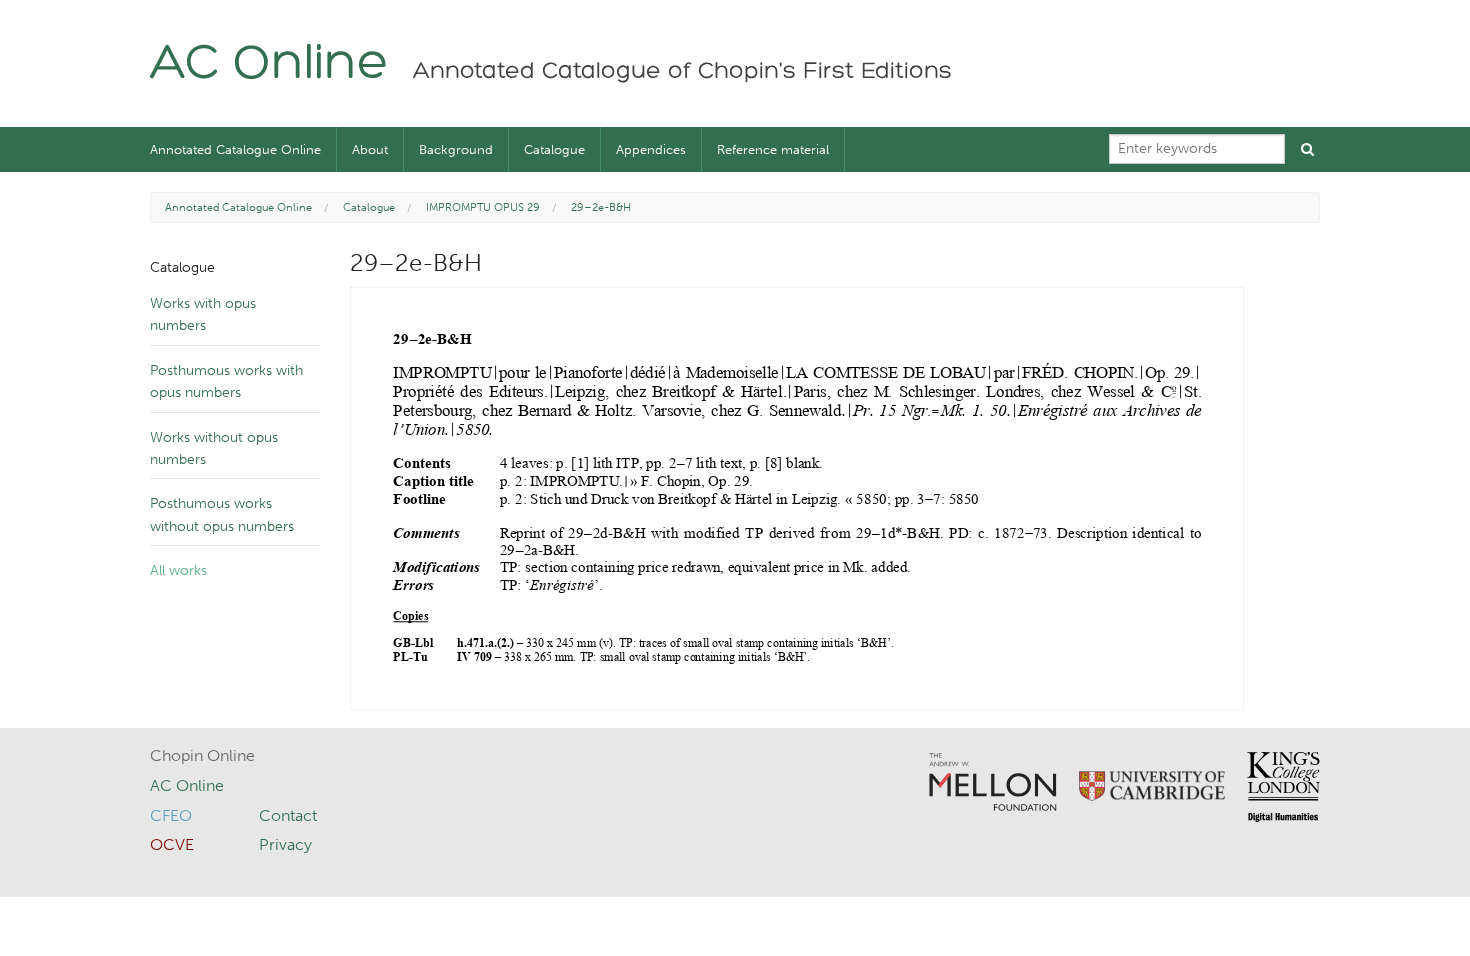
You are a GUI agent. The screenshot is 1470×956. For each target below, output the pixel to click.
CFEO (171, 815)
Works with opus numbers (203, 314)
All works (178, 570)
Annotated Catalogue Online (235, 149)
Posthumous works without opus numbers (222, 514)
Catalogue (554, 149)
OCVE (172, 844)
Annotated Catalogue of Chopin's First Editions (682, 72)
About (370, 149)
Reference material (773, 149)
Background (456, 149)
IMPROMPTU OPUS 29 (483, 207)
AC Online (269, 65)
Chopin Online (202, 755)
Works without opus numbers (214, 448)
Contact (288, 815)
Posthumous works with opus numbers (226, 381)
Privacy (285, 844)
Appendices (651, 149)
